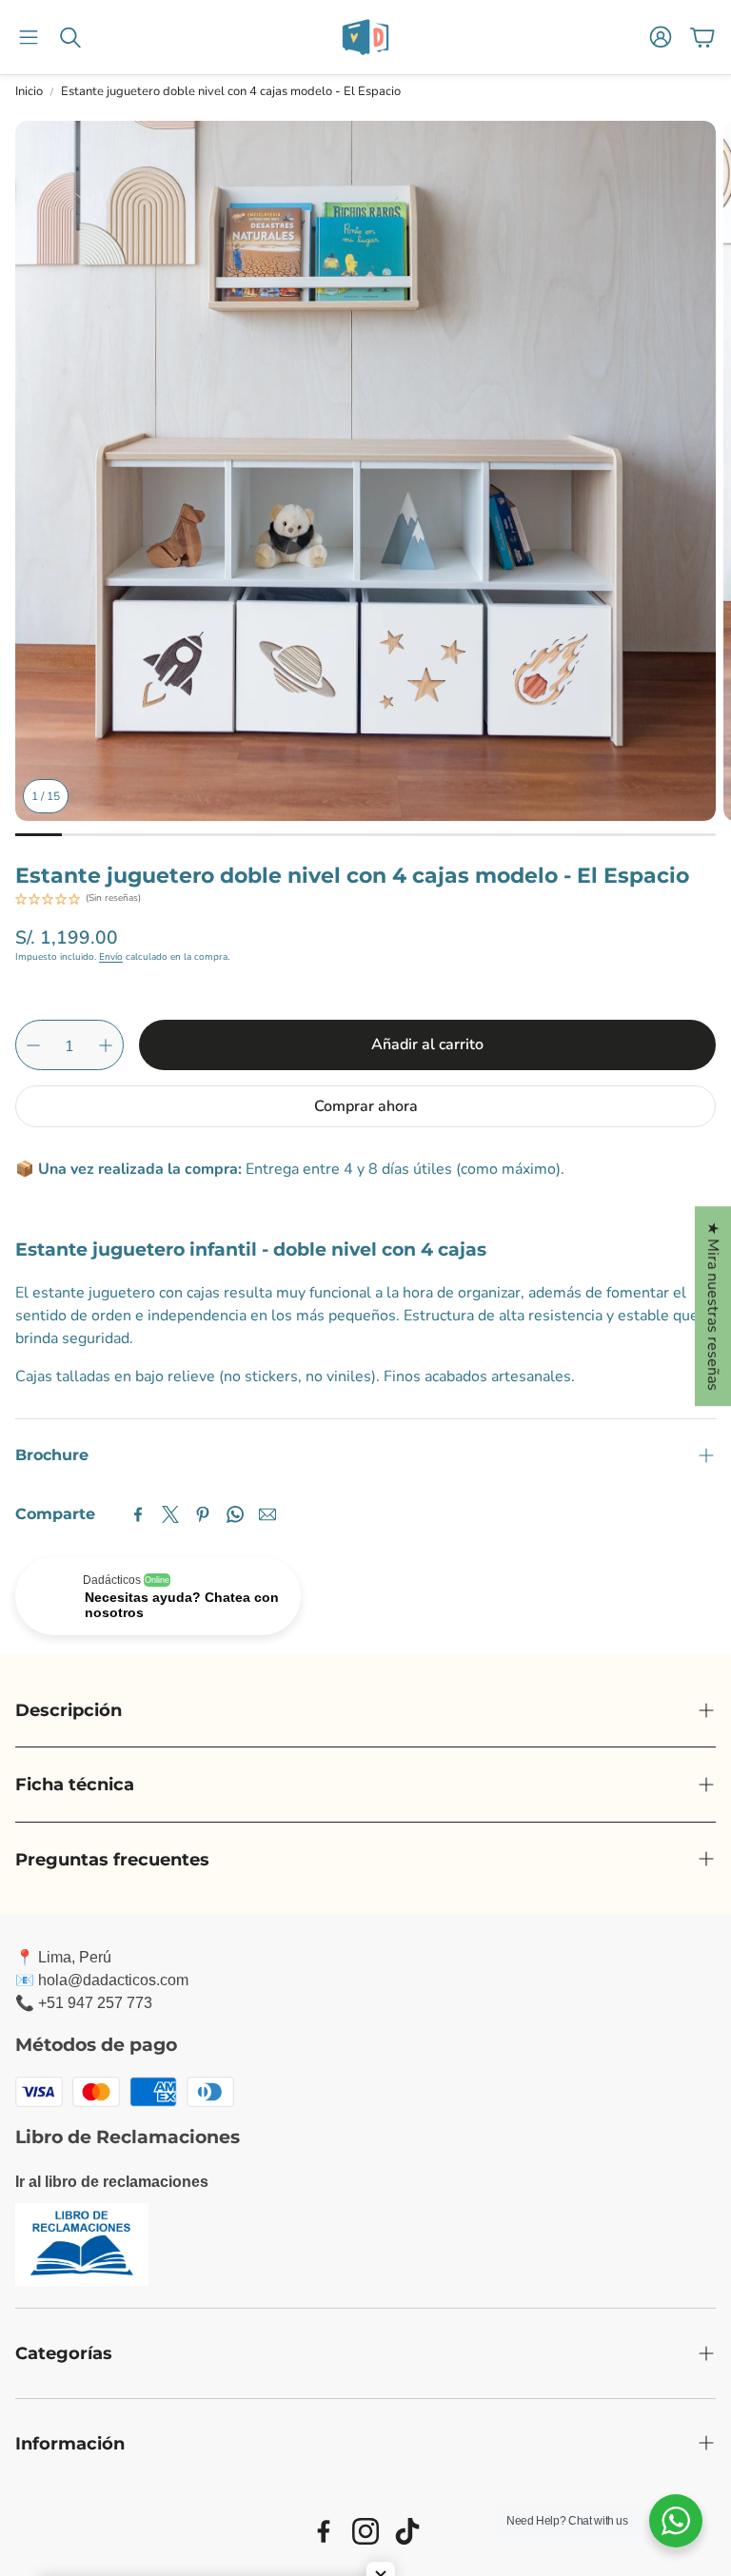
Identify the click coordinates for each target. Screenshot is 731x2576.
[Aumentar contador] (106, 1045)
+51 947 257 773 (95, 2003)
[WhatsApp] (235, 1514)
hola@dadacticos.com (113, 1980)
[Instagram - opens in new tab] (365, 2531)
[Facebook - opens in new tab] (324, 2531)
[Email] (267, 1514)
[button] (29, 37)
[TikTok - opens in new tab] (407, 2531)
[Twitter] (170, 1514)
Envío (111, 957)
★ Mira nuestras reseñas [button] (713, 1306)
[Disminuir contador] (33, 1045)
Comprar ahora (366, 1106)
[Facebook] (138, 1514)
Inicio (29, 91)
